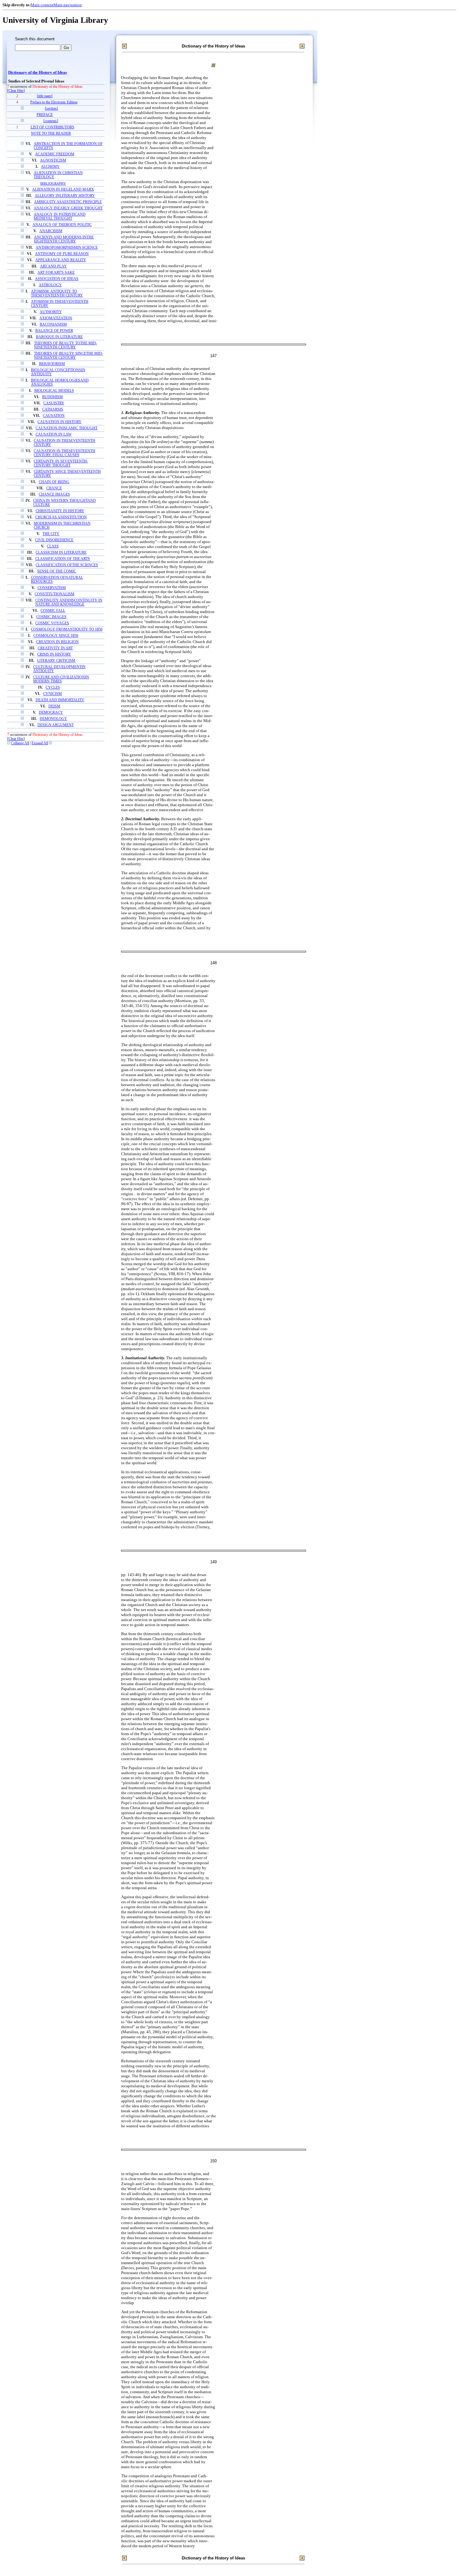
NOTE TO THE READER (51, 134)
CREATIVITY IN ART (55, 648)
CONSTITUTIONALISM (54, 594)
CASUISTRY (54, 403)
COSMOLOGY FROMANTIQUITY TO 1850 (67, 629)
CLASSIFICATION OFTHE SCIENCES (67, 565)
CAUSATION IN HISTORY (59, 422)
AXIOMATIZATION (56, 318)
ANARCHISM (51, 231)
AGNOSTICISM (53, 160)
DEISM (54, 706)
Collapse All (20, 743)
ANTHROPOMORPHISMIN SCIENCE (67, 248)
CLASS (53, 546)
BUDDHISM (52, 397)
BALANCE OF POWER (54, 331)
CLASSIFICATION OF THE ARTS (63, 559)
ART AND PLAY (53, 266)
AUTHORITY (51, 312)
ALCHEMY (50, 167)
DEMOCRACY (51, 713)
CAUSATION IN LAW (54, 434)
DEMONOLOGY (53, 719)
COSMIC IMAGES (51, 617)
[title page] (45, 96)
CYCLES (53, 688)
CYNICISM (52, 694)
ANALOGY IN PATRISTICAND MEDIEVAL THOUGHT (60, 217)
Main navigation (68, 5)
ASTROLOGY (50, 285)
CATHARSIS (53, 409)
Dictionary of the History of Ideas (37, 72)
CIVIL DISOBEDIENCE (54, 540)
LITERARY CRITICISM (56, 661)
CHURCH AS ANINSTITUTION (61, 517)
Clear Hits (16, 91)
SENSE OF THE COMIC (57, 571)
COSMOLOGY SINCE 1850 (56, 636)
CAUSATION (54, 416)
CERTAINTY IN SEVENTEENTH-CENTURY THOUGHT (61, 463)
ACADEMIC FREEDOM (55, 154)
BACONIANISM (53, 324)
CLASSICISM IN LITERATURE (61, 553)
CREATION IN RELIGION (57, 642)
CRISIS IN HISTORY (54, 654)
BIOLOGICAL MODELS (54, 391)
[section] (51, 109)
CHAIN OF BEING (54, 482)
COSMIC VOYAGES (52, 623)
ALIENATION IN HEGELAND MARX (63, 190)
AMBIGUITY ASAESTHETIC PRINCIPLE (68, 202)
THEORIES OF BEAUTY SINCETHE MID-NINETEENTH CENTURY (69, 356)
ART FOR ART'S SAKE (56, 273)
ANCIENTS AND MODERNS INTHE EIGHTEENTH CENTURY (64, 239)
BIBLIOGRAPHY (53, 183)
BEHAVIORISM (52, 364)
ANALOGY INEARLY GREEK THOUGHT (68, 208)
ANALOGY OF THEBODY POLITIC (62, 225)
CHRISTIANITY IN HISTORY (60, 511)
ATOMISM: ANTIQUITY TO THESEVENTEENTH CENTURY (57, 293)
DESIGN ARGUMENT (56, 725)
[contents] (51, 121)
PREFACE (45, 115)
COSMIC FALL (53, 611)
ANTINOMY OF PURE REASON (62, 254)
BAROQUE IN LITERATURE (59, 337)
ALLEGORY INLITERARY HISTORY (65, 196)
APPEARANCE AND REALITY (61, 260)
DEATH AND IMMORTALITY (60, 700)
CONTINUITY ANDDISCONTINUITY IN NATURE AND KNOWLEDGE (69, 602)
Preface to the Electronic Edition (54, 102)
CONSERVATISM (52, 588)
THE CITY (51, 534)
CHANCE (54, 488)
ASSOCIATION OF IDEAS (57, 279)
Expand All (40, 743)
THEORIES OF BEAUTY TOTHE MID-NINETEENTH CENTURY (66, 345)
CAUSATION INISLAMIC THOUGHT (67, 428)
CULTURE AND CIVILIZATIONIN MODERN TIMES (61, 679)
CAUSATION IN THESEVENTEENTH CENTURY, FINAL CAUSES (64, 453)
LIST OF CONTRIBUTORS (52, 127)
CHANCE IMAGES (54, 494)
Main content (42, 5)
